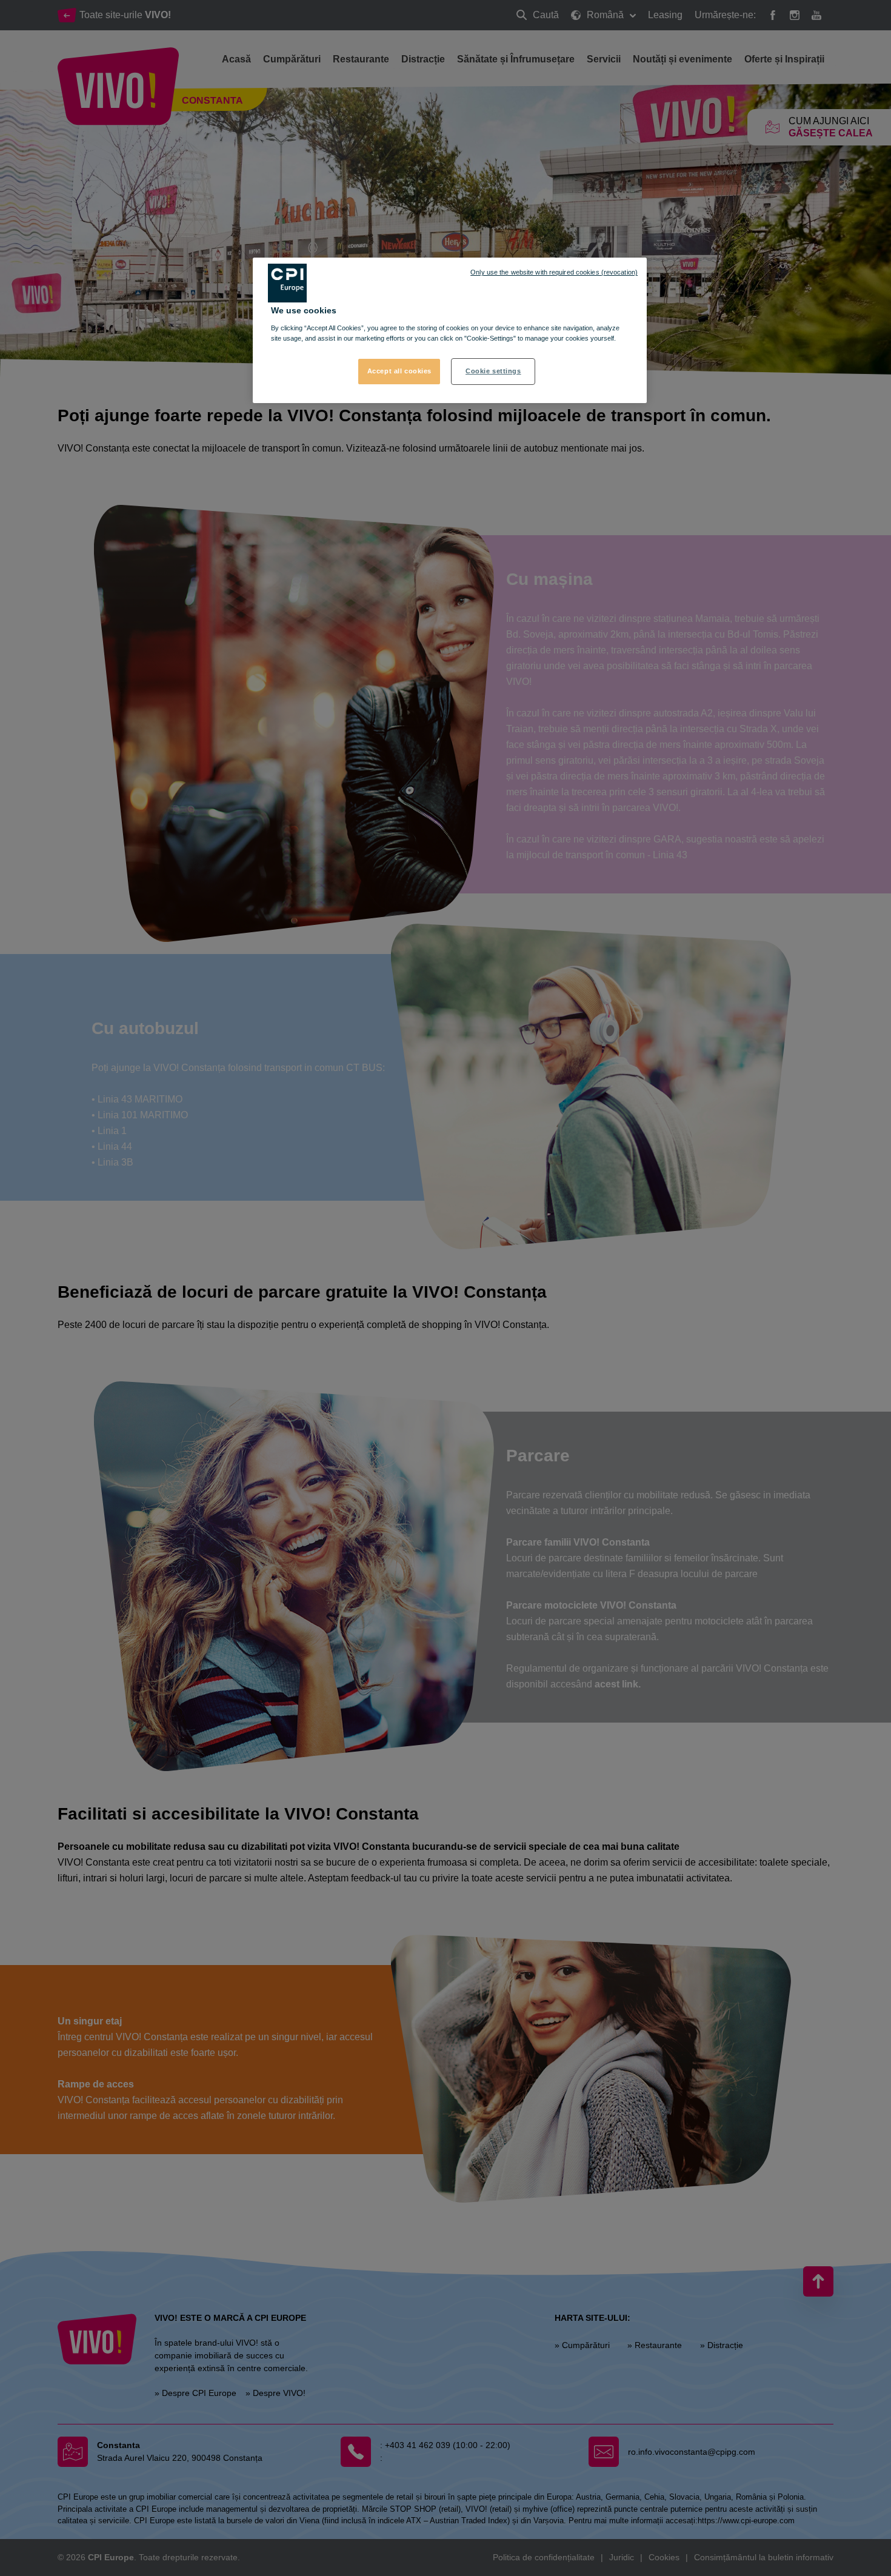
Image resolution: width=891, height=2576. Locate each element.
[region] (450, 330)
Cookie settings (493, 371)
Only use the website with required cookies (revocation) (554, 272)
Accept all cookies (399, 371)
